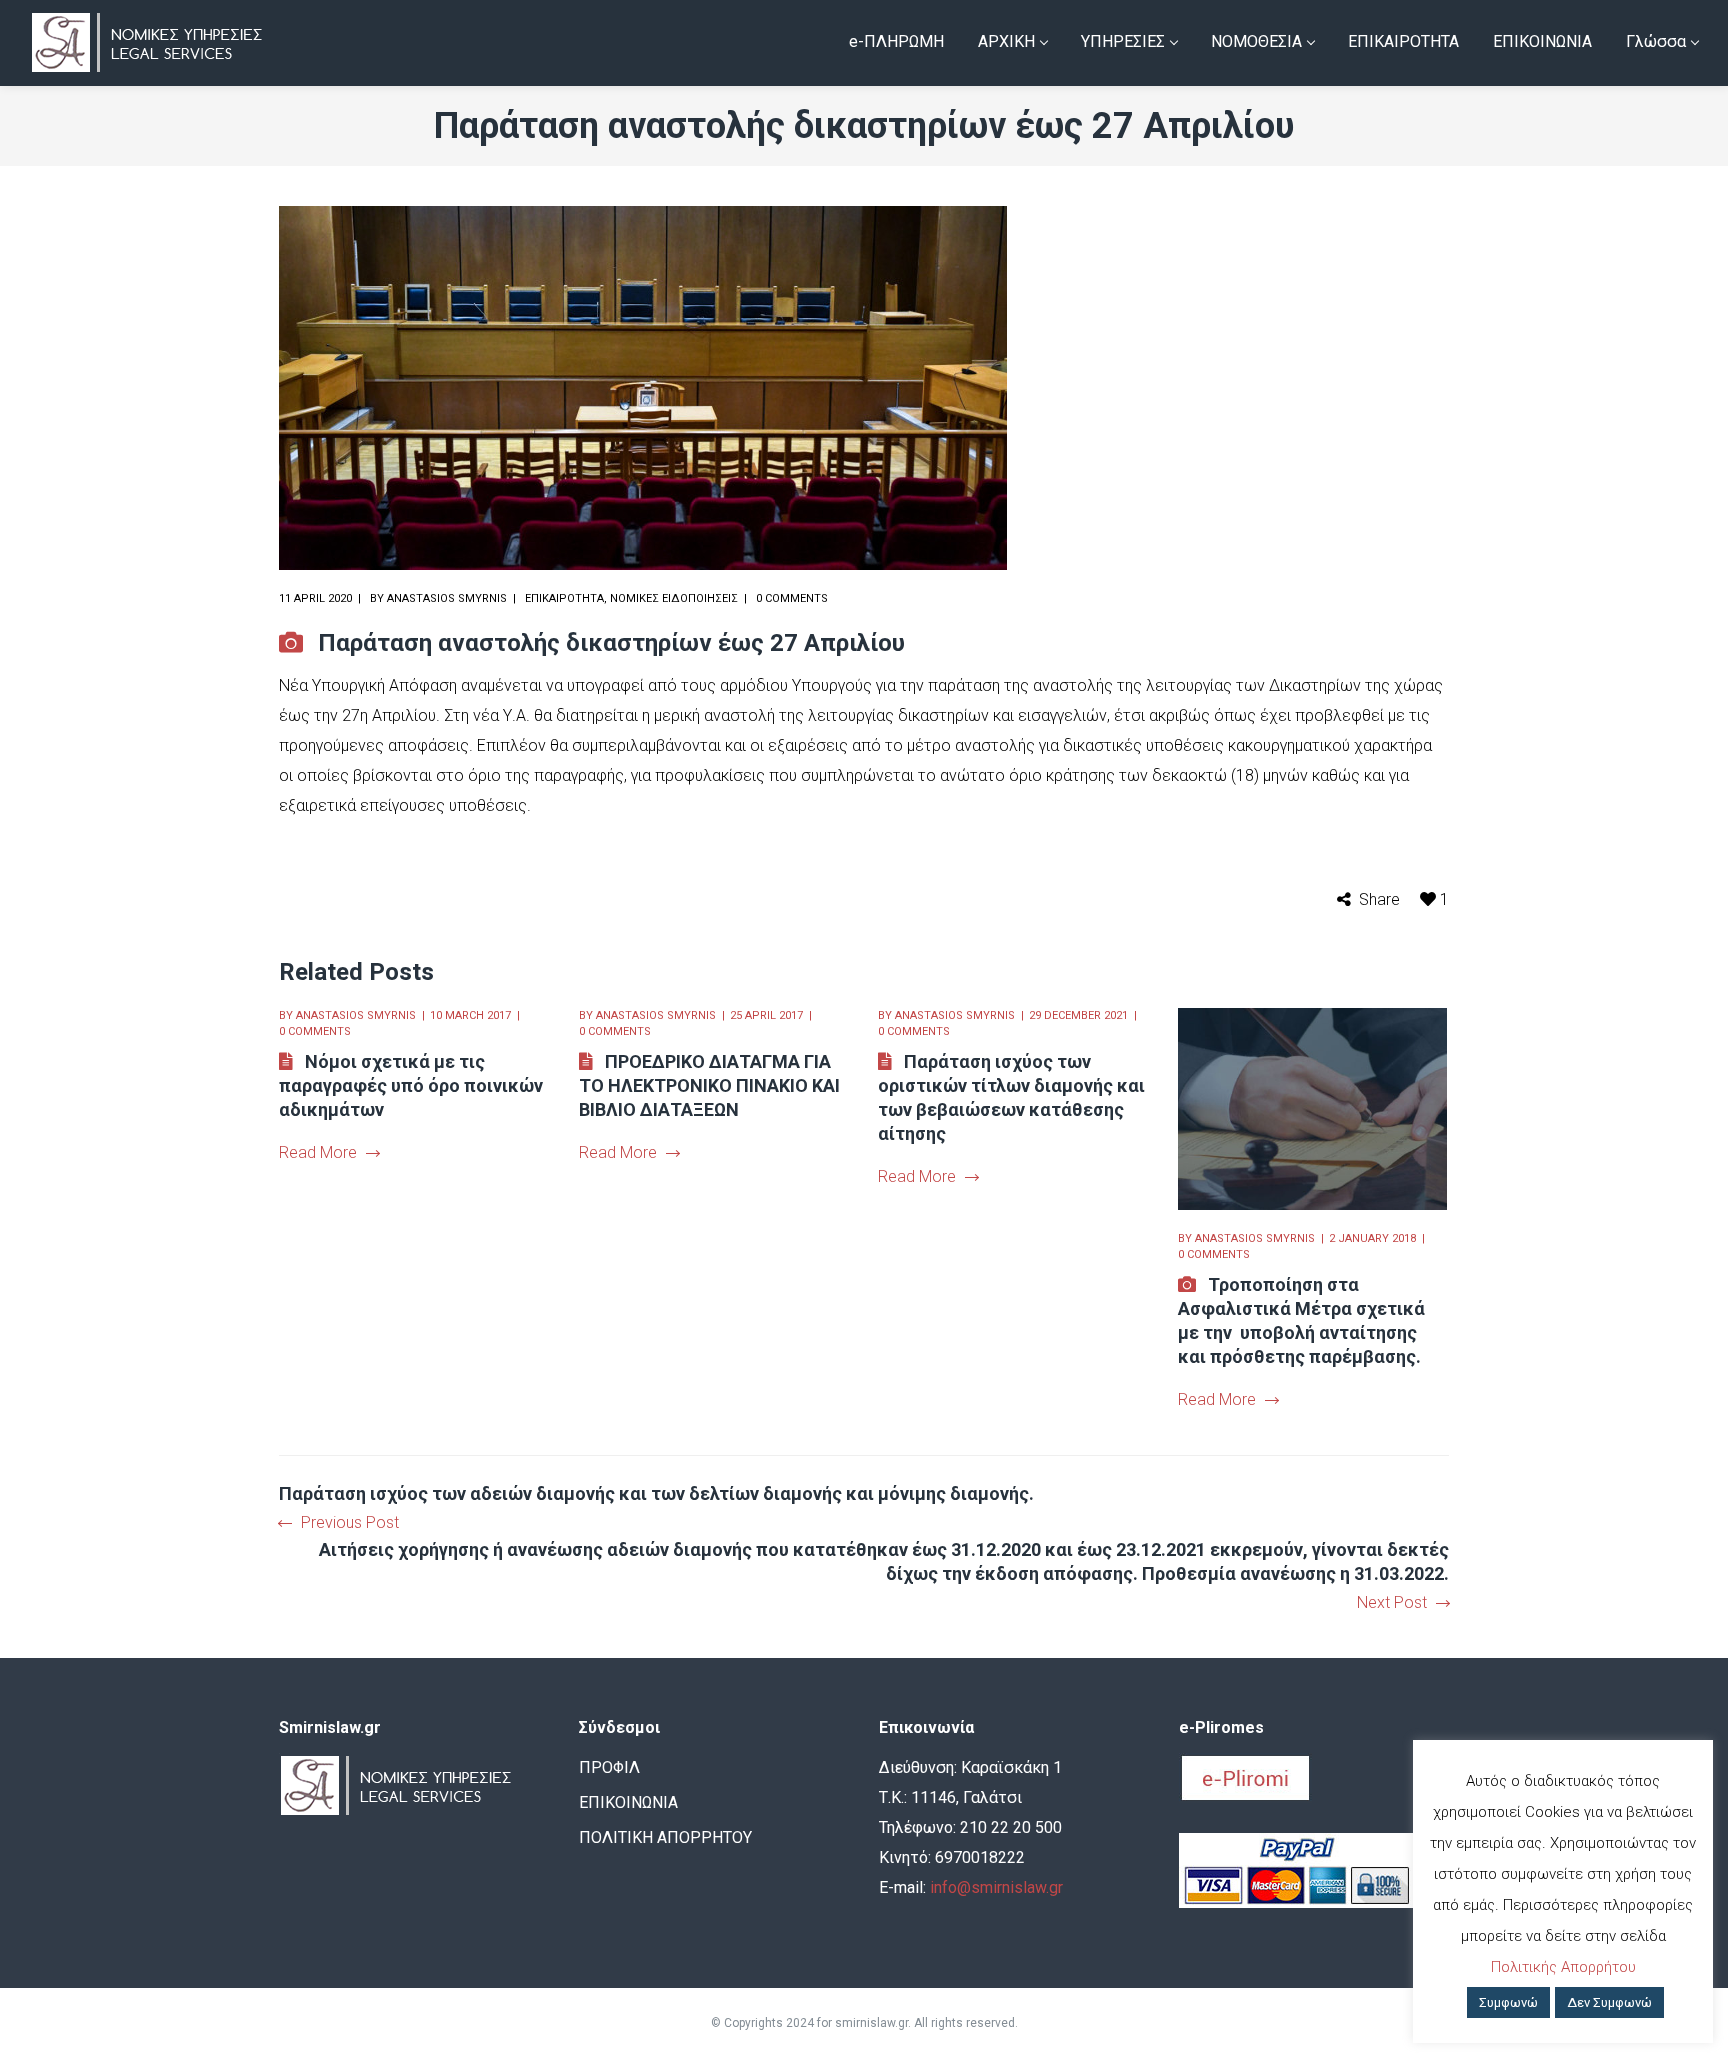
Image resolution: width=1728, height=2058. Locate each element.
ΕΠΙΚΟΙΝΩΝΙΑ (628, 1802)
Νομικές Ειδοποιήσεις (674, 598)
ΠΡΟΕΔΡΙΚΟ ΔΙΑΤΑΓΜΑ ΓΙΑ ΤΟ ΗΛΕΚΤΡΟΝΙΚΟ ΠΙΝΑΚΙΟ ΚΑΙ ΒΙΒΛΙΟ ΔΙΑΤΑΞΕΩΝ (709, 1085)
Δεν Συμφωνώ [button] (1609, 2002)
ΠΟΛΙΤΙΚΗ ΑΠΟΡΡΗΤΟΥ (665, 1837)
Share (1379, 899)
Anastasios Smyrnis (447, 598)
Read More (318, 1152)
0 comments (792, 598)
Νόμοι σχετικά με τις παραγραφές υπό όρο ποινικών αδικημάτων (411, 1085)
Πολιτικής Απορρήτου (1563, 1967)
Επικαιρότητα (564, 598)
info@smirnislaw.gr (996, 1887)
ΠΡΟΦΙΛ (609, 1767)
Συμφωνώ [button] (1508, 2002)
